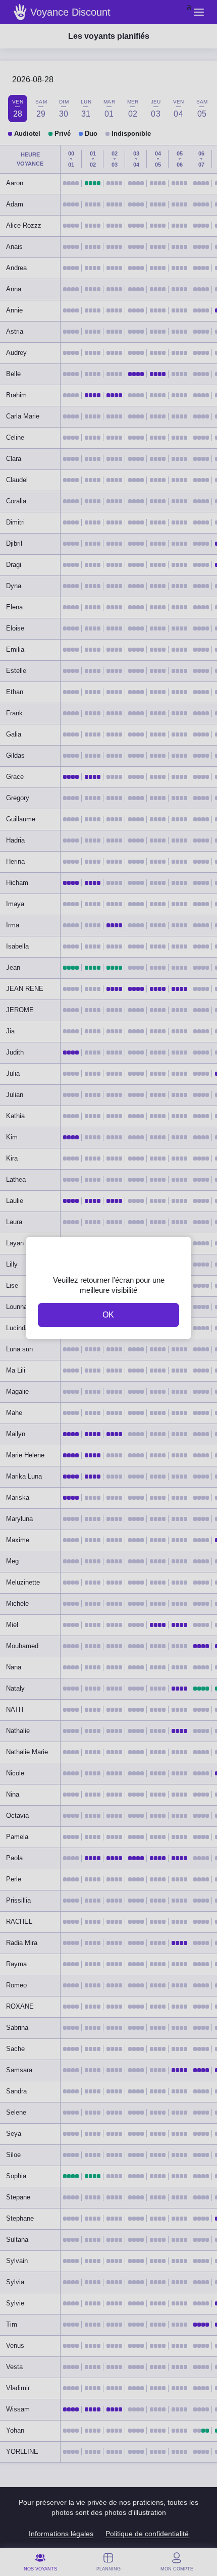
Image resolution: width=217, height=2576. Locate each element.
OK (108, 1315)
